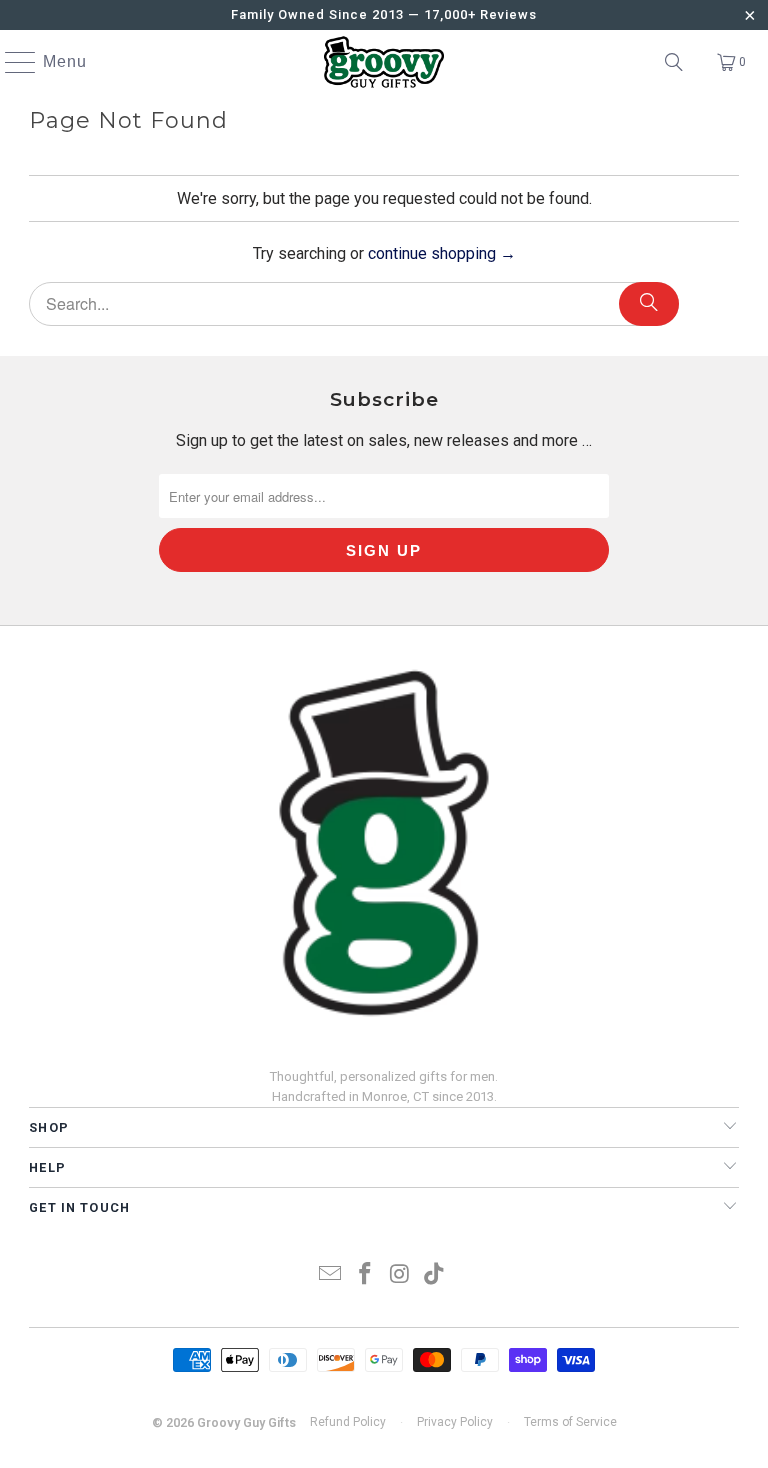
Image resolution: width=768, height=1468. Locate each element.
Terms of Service (570, 1422)
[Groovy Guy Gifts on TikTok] (435, 1275)
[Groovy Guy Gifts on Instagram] (401, 1275)
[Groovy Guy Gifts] (384, 62)
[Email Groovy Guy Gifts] (331, 1275)
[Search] (674, 62)
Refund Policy (348, 1422)
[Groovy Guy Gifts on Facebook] (366, 1275)
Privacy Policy (455, 1422)
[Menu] (11, 62)
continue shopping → (442, 253)
